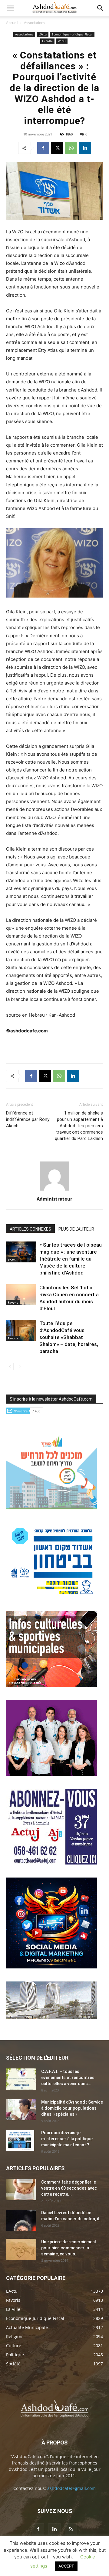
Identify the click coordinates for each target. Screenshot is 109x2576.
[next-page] (20, 1366)
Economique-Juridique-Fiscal (72, 34)
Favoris (13, 1302)
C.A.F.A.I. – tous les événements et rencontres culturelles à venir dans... (68, 2078)
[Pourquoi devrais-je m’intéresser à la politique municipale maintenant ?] (20, 2140)
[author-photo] (54, 1190)
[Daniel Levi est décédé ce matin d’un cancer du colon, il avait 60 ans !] (21, 2220)
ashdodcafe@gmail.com (71, 2488)
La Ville (47, 41)
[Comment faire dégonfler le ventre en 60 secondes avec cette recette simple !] (21, 2190)
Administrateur (54, 1199)
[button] (10, 8)
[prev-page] (10, 1366)
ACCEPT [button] (66, 2566)
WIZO (62, 41)
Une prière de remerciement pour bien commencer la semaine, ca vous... (69, 2248)
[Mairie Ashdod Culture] (51, 1685)
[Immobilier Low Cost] (51, 2018)
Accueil (12, 23)
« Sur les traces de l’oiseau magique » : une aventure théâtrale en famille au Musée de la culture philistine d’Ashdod (71, 1259)
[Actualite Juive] (51, 1863)
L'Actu (43, 34)
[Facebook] (43, 148)
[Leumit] (51, 1774)
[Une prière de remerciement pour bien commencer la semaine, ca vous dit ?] (21, 2249)
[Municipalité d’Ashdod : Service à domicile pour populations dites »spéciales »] (21, 2110)
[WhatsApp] (71, 148)
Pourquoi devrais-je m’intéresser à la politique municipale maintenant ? (67, 2139)
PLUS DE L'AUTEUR (76, 1229)
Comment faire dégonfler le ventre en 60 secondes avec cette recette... (69, 2188)
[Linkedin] (85, 148)
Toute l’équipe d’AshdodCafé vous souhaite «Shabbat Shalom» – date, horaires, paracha (69, 1337)
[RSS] (71, 2529)
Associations (35, 23)
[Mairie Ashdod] (51, 1596)
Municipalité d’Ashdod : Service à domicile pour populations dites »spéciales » (72, 2108)
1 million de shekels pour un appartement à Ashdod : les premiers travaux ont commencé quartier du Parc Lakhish (79, 1126)
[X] (57, 148)
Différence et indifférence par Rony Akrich (28, 1119)
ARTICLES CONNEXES (30, 1229)
